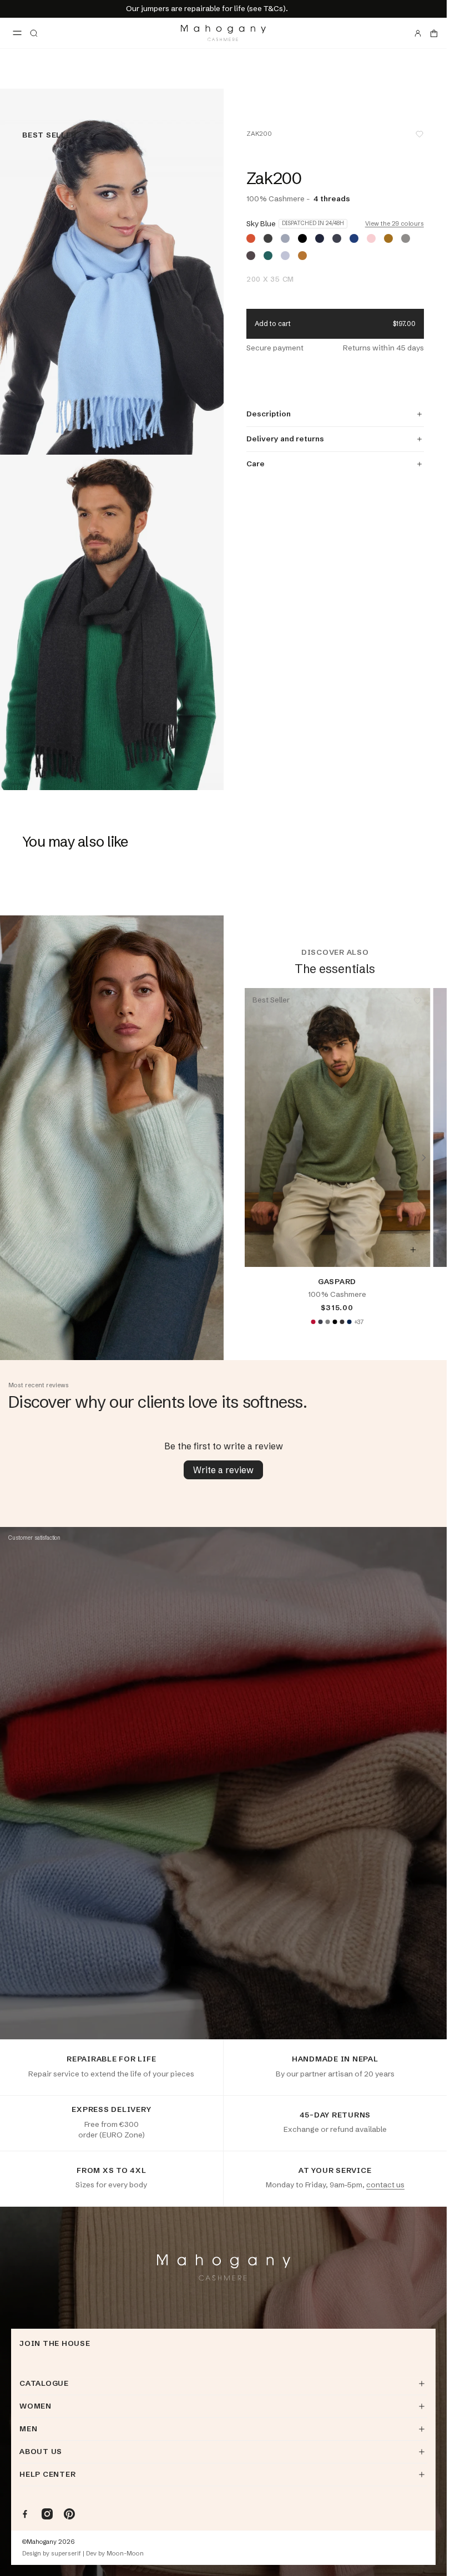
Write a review (223, 1470)
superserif (66, 2554)
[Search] (34, 33)
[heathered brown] (251, 256)
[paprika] (251, 238)
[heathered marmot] (406, 238)
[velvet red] (313, 1322)
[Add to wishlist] (419, 134)
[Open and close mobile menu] (17, 33)
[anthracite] (320, 1322)
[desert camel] (388, 238)
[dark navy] (349, 1322)
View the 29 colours (395, 224)
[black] (302, 238)
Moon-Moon (125, 2554)
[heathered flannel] (285, 256)
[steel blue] (354, 238)
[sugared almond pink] (371, 238)
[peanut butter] (302, 256)
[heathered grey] (285, 238)
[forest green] (268, 256)
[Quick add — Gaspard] (413, 1250)
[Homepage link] (223, 33)
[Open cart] (434, 33)
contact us (385, 2185)
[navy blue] (320, 238)
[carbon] (337, 238)
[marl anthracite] (268, 238)
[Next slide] (424, 1158)
